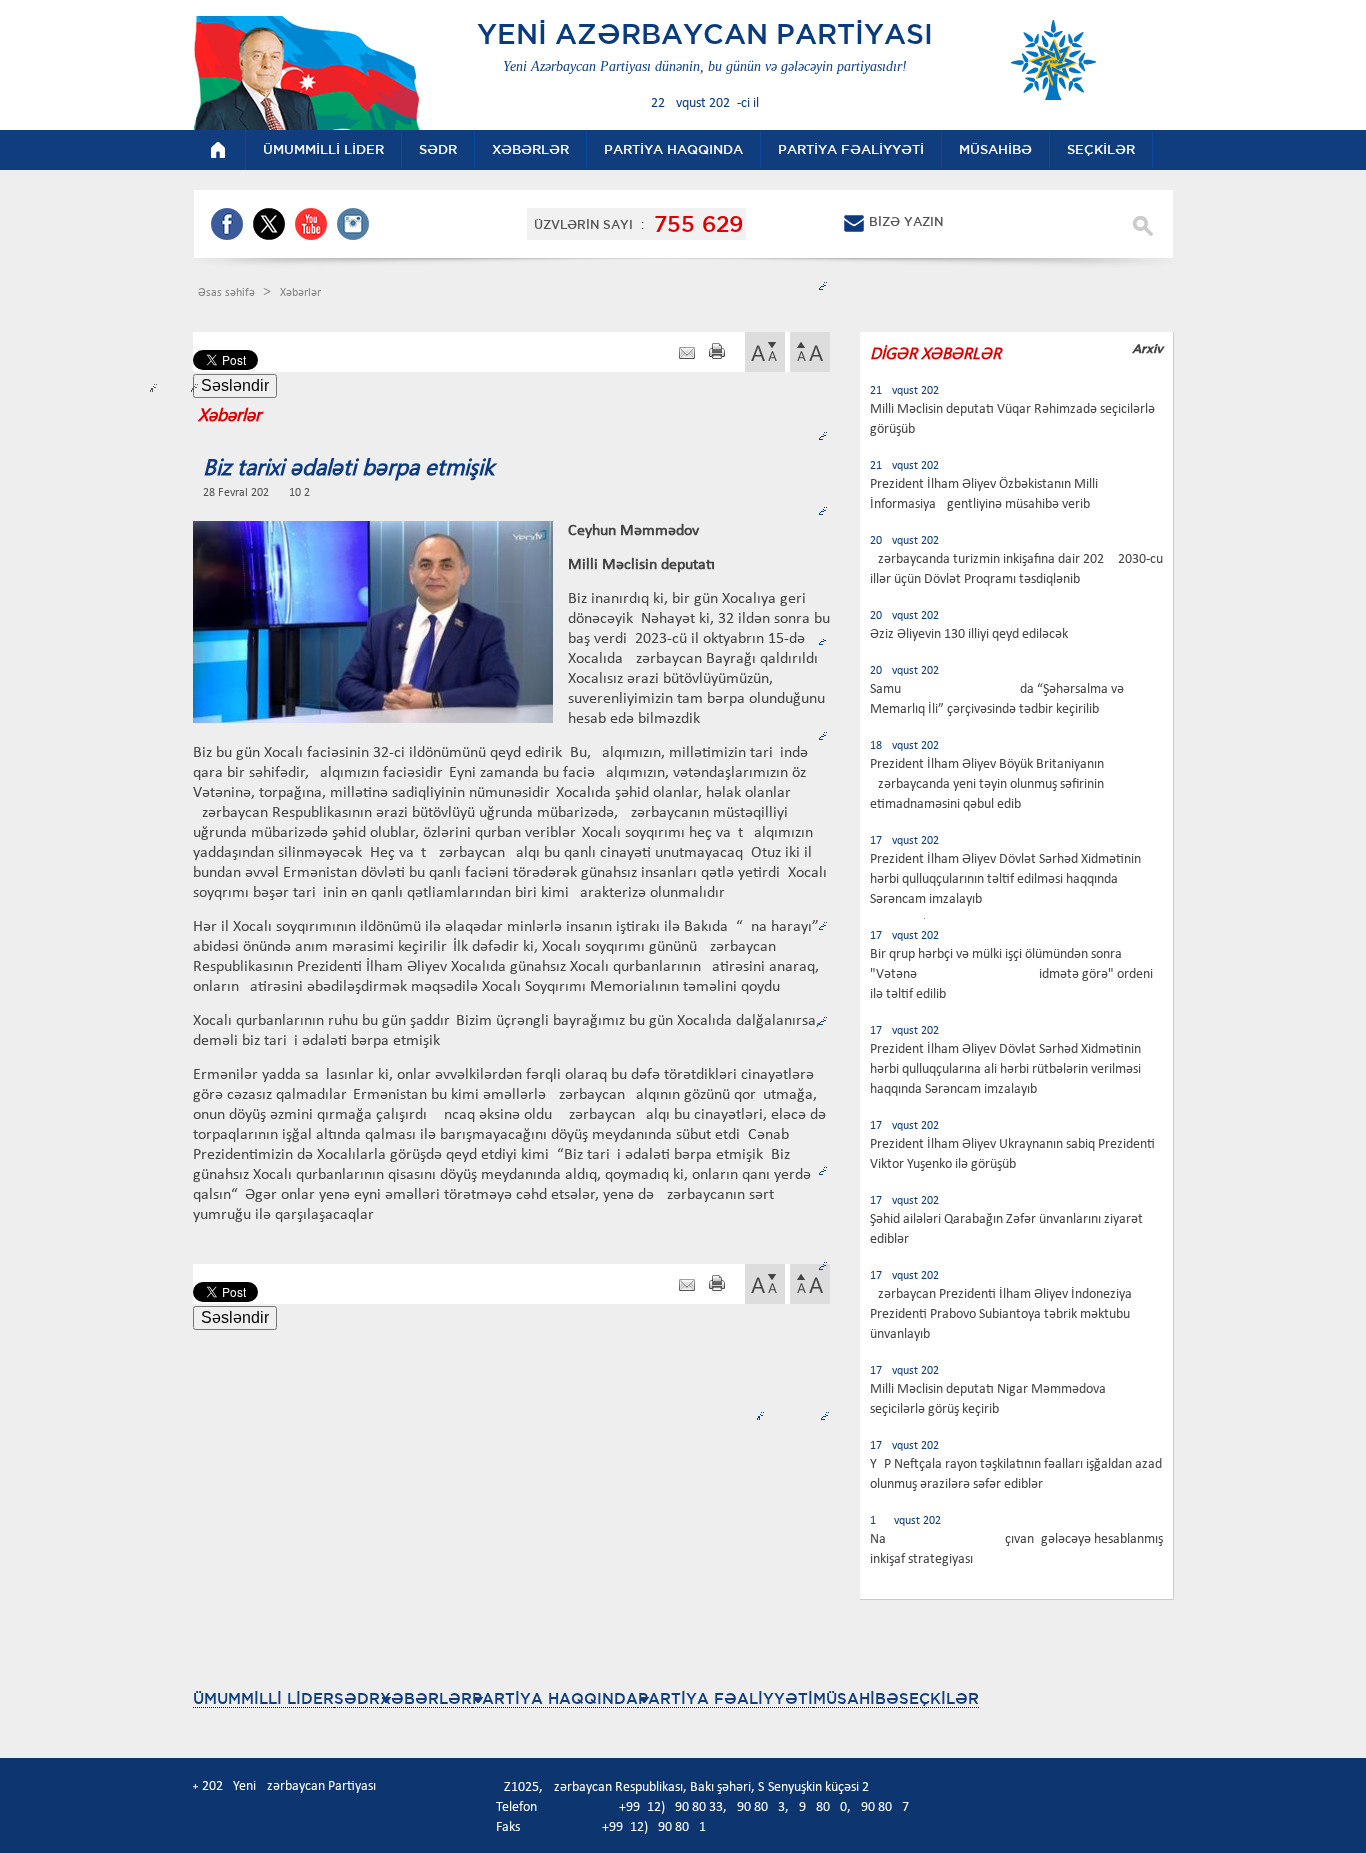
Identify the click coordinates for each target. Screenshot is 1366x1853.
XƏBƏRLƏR (426, 1698)
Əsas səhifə (228, 293)
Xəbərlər (300, 293)
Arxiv (1147, 348)
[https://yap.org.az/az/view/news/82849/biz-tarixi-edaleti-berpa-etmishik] (687, 353)
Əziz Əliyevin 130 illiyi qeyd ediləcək (969, 634)
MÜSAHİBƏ (856, 1698)
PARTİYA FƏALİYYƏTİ (725, 1698)
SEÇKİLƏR (939, 1698)
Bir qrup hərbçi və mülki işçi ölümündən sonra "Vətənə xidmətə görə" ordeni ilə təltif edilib (1011, 974)
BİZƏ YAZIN (906, 221)
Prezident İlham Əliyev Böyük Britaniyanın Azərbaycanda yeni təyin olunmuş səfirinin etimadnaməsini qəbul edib (987, 784)
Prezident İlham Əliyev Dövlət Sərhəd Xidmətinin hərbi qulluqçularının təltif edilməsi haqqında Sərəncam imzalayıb (1005, 879)
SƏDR (357, 1698)
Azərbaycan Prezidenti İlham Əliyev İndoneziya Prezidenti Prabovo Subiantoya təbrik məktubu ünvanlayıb (1001, 1314)
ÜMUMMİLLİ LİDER (263, 1698)
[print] (717, 353)
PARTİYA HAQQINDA (555, 1698)
